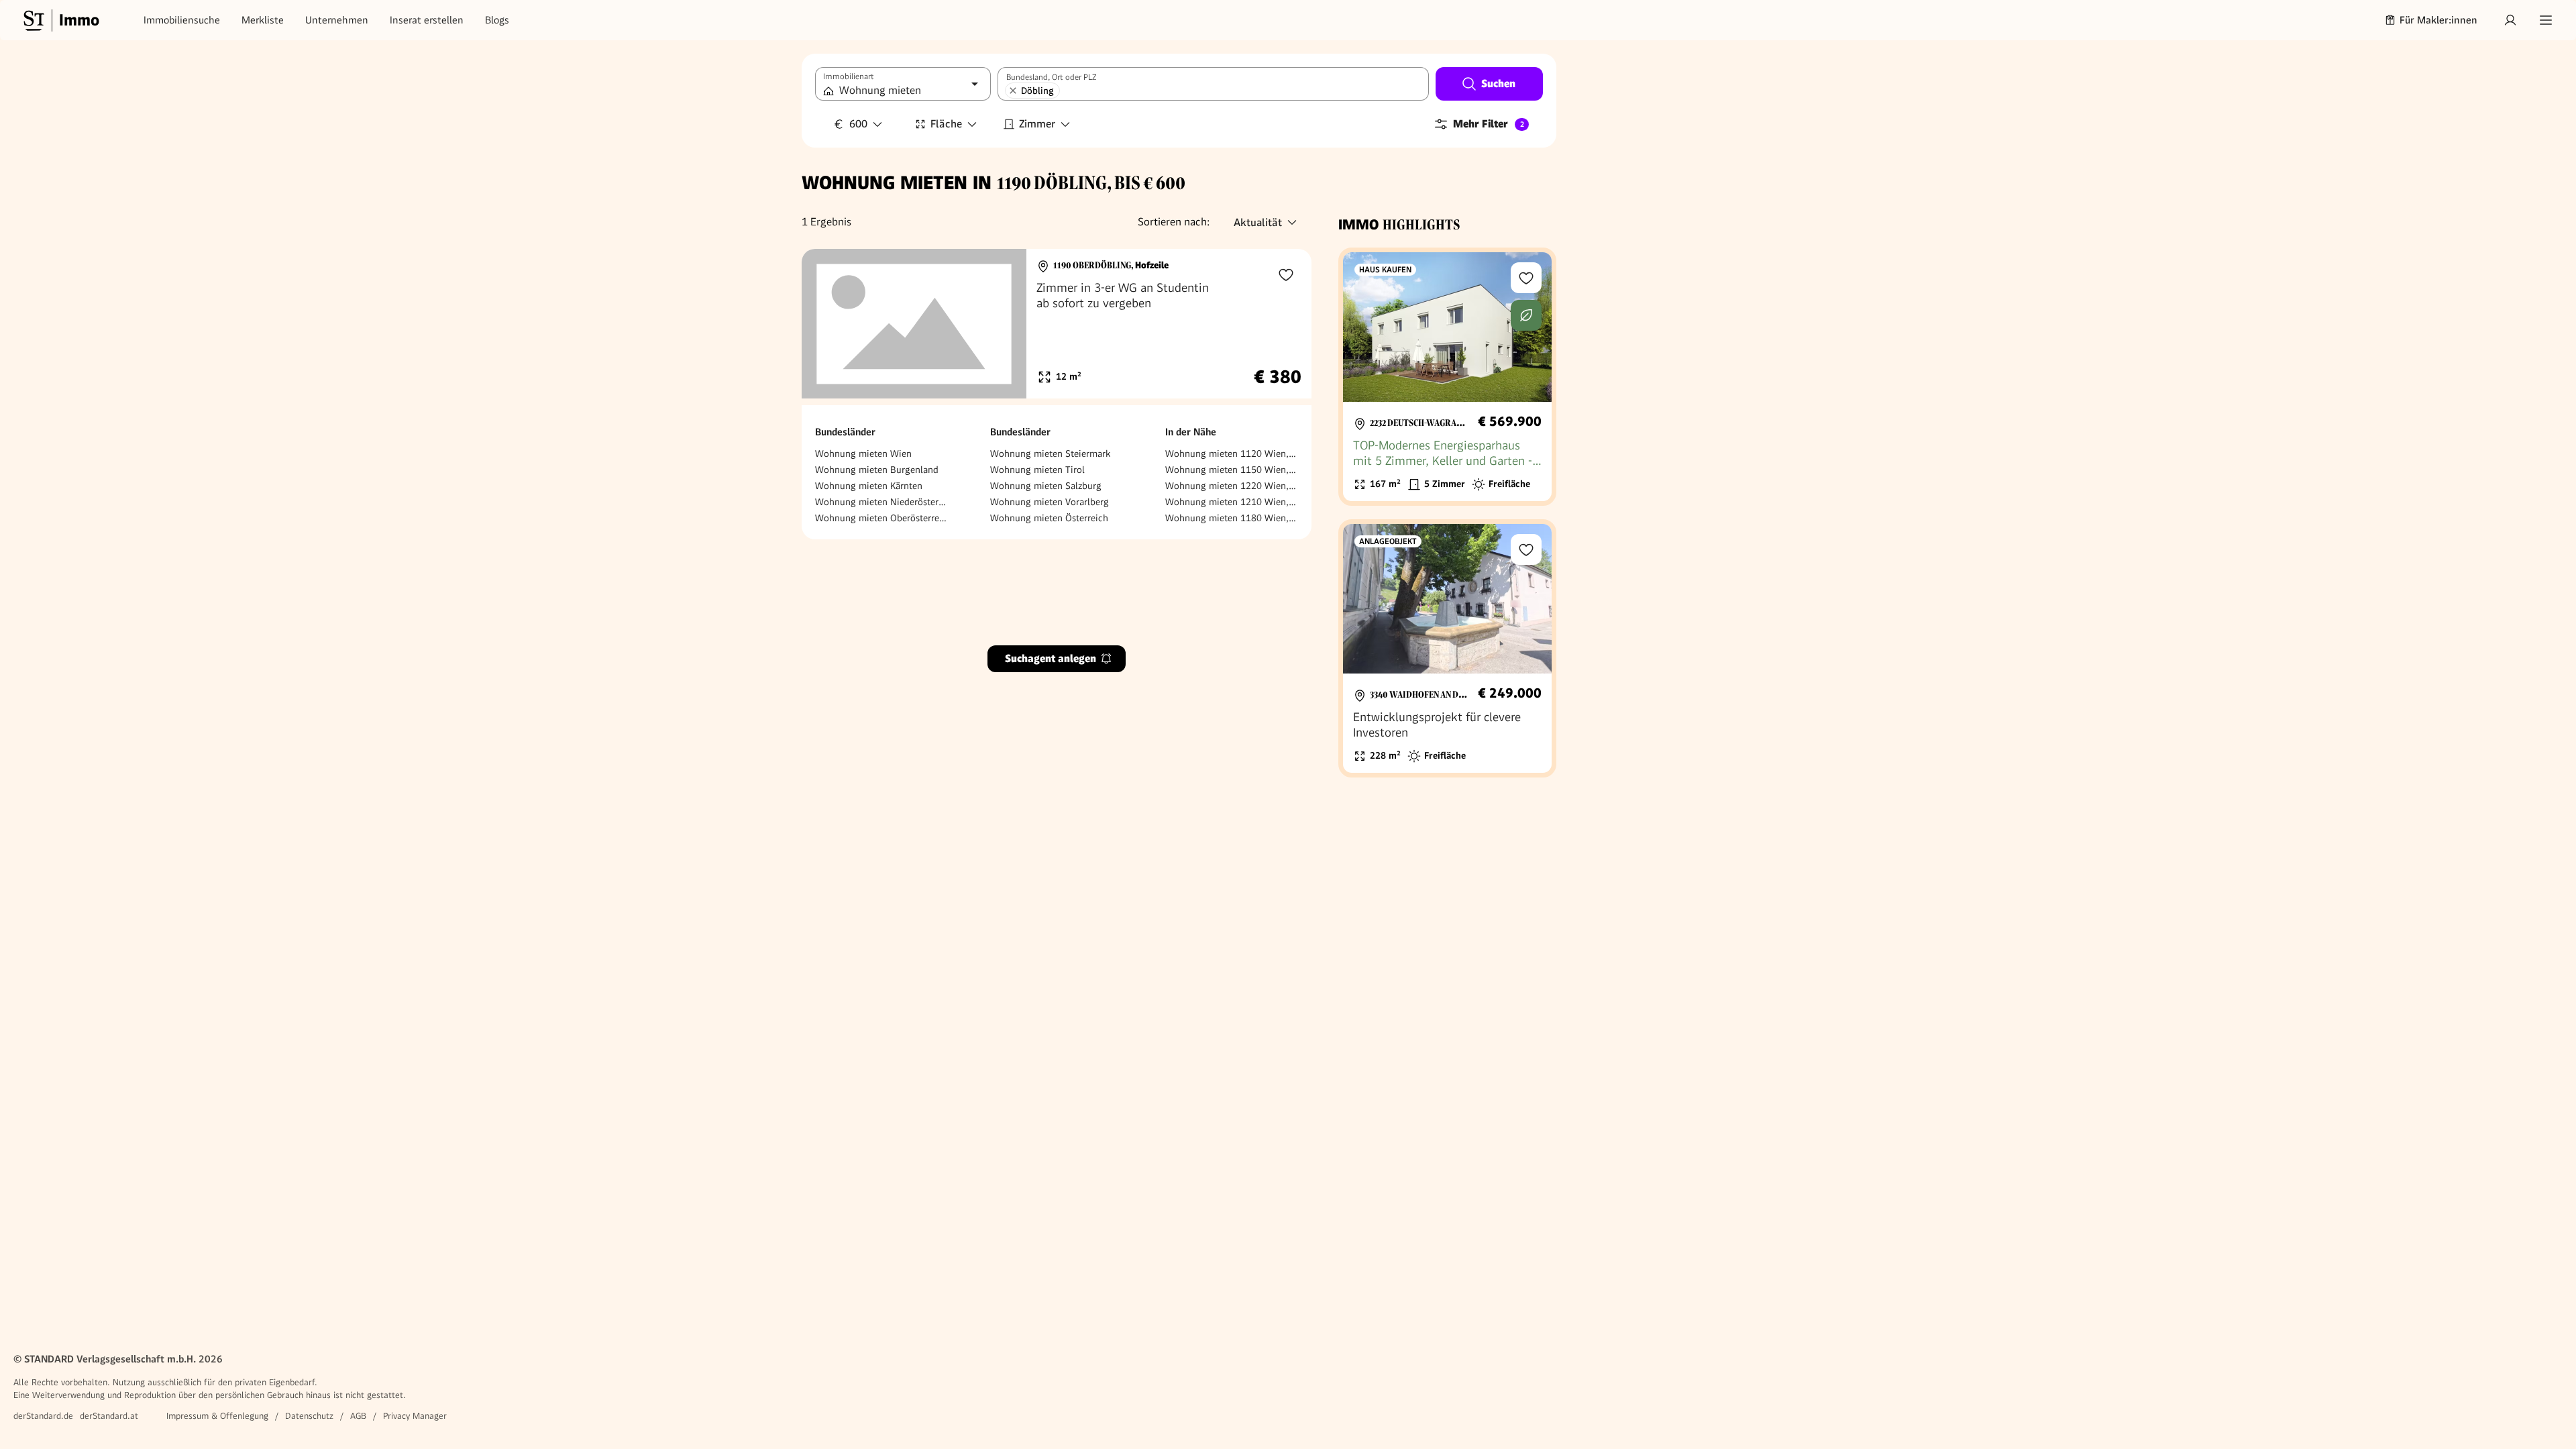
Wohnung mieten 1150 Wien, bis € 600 (1232, 470)
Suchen (1498, 84)
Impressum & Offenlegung (217, 1416)
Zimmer (1037, 124)
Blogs (497, 20)
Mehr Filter (1489, 124)
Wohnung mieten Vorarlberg (1050, 502)
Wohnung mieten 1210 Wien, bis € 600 (1232, 502)
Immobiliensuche (182, 20)
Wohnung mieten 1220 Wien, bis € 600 (1232, 486)
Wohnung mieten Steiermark (1050, 453)
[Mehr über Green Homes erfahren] (1526, 315)
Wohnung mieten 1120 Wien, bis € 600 (1232, 453)
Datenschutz (309, 1416)
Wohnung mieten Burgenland (877, 470)
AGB (358, 1416)
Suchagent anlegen (1051, 658)
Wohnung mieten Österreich (1049, 518)
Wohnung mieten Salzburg (1046, 486)
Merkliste (263, 20)
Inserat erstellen (427, 20)
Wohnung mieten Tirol (1037, 470)
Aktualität (1258, 222)
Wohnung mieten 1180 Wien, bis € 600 (1232, 518)
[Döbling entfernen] (1013, 91)
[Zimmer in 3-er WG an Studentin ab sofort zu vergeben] (1057, 324)
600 (858, 126)
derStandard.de (43, 1416)
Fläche (946, 124)
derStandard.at (109, 1416)
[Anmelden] (2510, 20)
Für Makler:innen (2438, 20)
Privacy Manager (415, 1416)
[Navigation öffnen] (2546, 20)
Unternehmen (337, 20)
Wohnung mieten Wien (863, 453)
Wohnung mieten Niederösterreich (881, 502)
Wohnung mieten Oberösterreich (881, 518)
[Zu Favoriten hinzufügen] (1286, 274)
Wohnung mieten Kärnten (869, 486)
